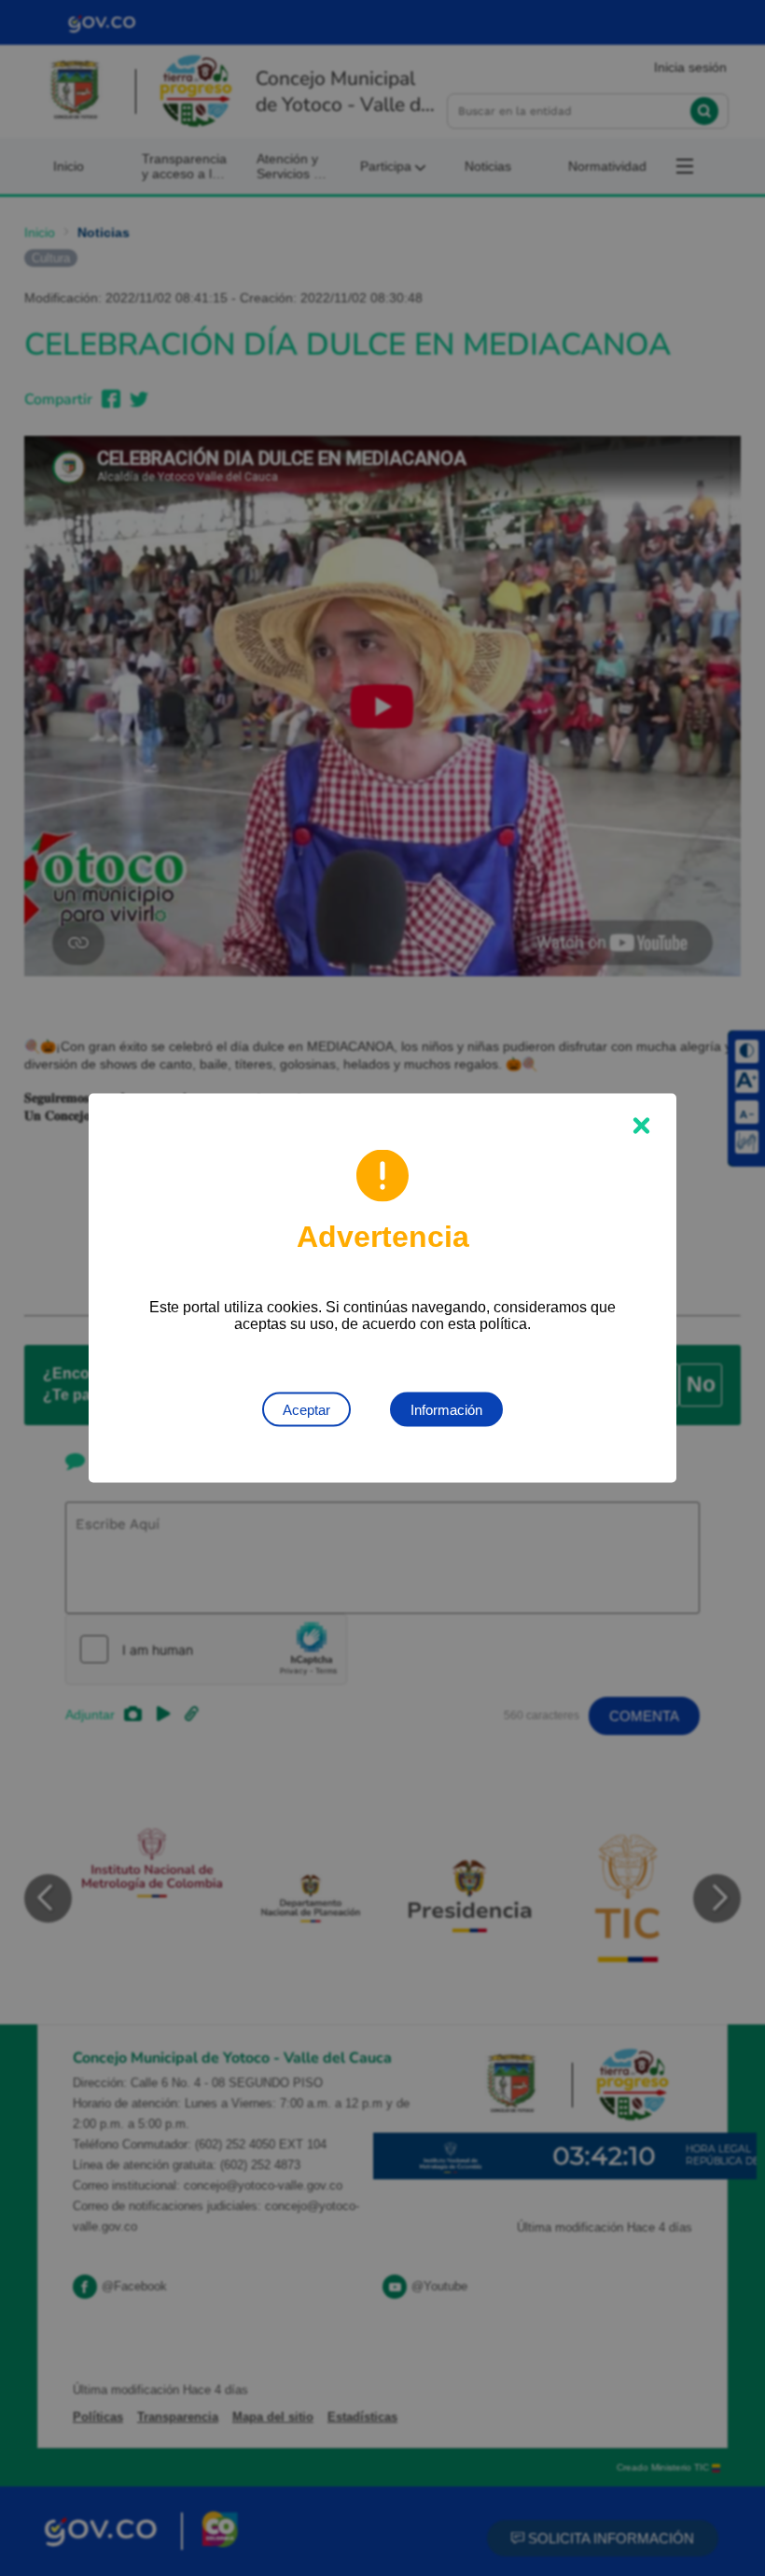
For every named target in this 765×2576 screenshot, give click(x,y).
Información (446, 1410)
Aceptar (306, 1410)
